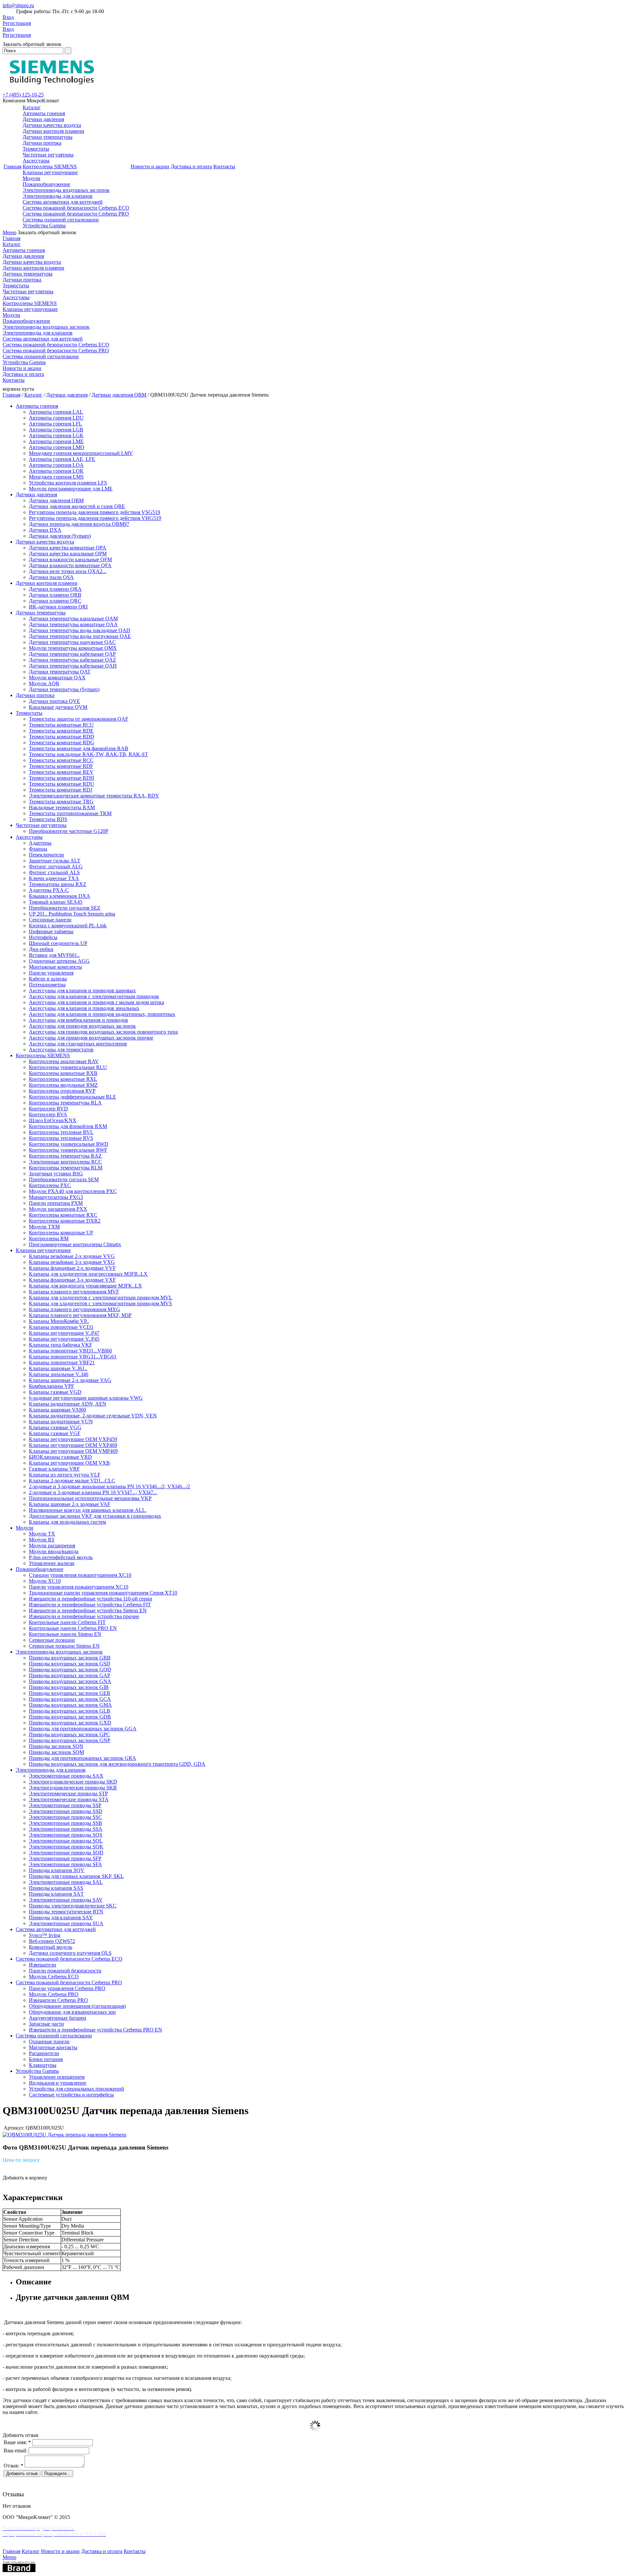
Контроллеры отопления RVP (62, 1091)
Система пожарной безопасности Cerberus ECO (76, 208)
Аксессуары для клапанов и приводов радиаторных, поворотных (102, 1014)
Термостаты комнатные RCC (61, 760)
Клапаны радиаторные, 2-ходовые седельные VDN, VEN (93, 1416)
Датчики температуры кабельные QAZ (73, 660)
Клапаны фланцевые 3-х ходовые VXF (72, 1280)
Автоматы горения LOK (56, 471)
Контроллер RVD (48, 1109)
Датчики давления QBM (119, 395)
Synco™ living (45, 1935)
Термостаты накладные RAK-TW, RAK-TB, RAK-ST (88, 754)
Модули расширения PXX (58, 1209)
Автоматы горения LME (56, 441)
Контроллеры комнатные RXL (63, 1079)
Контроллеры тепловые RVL (61, 1132)
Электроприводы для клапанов (58, 196)
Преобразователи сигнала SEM (64, 1179)
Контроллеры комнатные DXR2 (65, 1221)
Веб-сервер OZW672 (52, 1941)
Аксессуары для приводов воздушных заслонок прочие (91, 1038)
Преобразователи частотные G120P (69, 831)
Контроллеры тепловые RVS (61, 1138)
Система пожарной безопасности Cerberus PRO (76, 214)
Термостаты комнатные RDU (62, 784)
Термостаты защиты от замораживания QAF (79, 719)
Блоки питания (46, 2059)
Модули (31, 178)
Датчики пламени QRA (55, 589)
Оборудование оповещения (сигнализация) (77, 2006)
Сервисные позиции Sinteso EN (64, 1646)
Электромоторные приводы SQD (66, 1853)
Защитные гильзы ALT (55, 861)
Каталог (32, 107)
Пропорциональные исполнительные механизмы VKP (90, 1498)
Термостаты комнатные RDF (61, 766)
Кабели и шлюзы (48, 979)
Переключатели (46, 855)
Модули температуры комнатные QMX (73, 648)
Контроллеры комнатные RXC (63, 1215)
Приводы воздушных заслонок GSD (70, 1664)
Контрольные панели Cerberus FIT (67, 1622)
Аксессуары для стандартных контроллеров (78, 1044)
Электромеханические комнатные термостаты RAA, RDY (94, 796)
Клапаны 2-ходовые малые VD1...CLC (72, 1481)
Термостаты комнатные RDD (62, 737)
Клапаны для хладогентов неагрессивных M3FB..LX (88, 1274)
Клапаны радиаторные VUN (61, 1422)
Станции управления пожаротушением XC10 (80, 1575)
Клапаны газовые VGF (55, 1433)
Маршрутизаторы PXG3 (56, 1197)
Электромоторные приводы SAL (66, 1882)
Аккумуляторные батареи (58, 2018)
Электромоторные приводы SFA (65, 1864)
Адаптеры (40, 843)
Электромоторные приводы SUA (66, 1923)
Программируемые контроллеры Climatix (75, 1244)
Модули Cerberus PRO (54, 1994)
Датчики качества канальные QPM (68, 554)
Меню (10, 232)
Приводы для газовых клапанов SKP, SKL (76, 1876)
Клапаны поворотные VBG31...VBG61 (73, 1357)
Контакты (224, 166)
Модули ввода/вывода (54, 1551)
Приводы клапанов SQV (57, 1870)
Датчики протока (42, 143)
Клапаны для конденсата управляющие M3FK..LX (85, 1286)
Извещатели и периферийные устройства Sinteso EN (88, 1610)
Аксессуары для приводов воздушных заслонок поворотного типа (103, 1032)
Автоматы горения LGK (56, 435)
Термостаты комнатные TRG (61, 802)
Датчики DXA (45, 530)
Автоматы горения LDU (56, 418)
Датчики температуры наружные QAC (72, 642)
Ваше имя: (17, 2442)
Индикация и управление (58, 2083)
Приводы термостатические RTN (66, 1912)
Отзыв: (13, 2466)
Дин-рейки (41, 949)
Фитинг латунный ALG (56, 866)
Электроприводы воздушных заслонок (66, 190)
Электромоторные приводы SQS (66, 1835)
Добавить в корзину (25, 2178)
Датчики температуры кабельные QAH (73, 666)
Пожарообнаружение (46, 184)
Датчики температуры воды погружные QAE (80, 636)
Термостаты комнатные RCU (61, 725)
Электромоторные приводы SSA (66, 1829)
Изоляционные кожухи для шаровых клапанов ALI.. (88, 1510)
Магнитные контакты (53, 2047)
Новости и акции (150, 166)
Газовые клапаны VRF (54, 1469)
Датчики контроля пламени (53, 131)
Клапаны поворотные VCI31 (61, 1327)
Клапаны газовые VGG (55, 1427)
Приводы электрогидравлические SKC (73, 1906)
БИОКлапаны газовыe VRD (60, 1457)
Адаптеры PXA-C (49, 890)
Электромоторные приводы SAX (66, 1776)
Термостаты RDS (48, 819)
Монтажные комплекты (55, 967)
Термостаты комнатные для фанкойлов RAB (79, 748)
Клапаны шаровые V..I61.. (58, 1368)
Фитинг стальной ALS (54, 872)
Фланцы (38, 849)
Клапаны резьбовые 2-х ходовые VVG (72, 1256)
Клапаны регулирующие (50, 172)
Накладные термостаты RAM (62, 807)
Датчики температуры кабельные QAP (72, 654)
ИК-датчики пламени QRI (58, 607)
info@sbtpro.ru (18, 5)
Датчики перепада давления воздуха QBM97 (79, 524)
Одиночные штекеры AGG (59, 961)
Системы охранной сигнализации (61, 220)
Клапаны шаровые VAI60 (57, 1410)
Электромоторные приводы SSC (65, 1817)
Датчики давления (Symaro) (60, 536)
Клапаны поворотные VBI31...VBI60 (70, 1351)
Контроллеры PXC (50, 1185)
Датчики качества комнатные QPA (68, 548)
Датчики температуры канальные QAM (73, 618)
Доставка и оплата (191, 166)
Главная (12, 166)
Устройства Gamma (44, 226)
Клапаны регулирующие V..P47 (64, 1333)
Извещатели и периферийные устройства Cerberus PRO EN (95, 2030)
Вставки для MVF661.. (54, 955)
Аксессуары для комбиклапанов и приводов (78, 1020)
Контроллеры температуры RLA (65, 1103)
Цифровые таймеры (51, 931)
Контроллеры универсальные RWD (69, 1144)
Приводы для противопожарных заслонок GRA (83, 1758)
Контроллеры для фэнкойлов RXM (68, 1126)
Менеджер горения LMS (56, 477)
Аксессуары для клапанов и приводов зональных (84, 1008)
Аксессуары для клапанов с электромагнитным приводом (94, 996)
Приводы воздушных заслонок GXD (70, 1723)
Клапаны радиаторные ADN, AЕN (68, 1404)
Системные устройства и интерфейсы (71, 2095)
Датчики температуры (48, 137)
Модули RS (42, 1540)
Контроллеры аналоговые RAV (64, 1061)
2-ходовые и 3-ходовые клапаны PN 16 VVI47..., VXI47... (93, 1492)
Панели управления (51, 973)
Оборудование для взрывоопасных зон (72, 2012)
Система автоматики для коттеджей (63, 202)
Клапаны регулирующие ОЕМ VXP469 (73, 1445)
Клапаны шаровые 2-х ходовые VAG (70, 1380)
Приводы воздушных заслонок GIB (69, 1687)
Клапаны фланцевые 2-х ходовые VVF (72, 1268)
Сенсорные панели (50, 920)
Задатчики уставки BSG (56, 1174)
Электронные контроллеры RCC (65, 1162)
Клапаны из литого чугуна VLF (65, 1475)
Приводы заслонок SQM (56, 1752)
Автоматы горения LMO (57, 447)
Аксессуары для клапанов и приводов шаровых (82, 990)
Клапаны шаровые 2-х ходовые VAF (70, 1504)
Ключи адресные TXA (54, 878)
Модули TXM (44, 1227)
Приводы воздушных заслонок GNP (70, 1740)
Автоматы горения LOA (56, 465)
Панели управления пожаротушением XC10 (79, 1587)
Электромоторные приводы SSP (65, 1805)
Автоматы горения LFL (55, 424)
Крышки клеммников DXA (60, 896)
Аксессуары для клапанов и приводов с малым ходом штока (96, 1002)
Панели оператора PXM (56, 1203)
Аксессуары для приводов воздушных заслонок (82, 1026)
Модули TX (42, 1534)
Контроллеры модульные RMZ (63, 1085)
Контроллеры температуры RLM (66, 1168)
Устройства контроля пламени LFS (68, 483)
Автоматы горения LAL (56, 412)
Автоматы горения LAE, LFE (62, 459)
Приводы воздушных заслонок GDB (70, 1717)
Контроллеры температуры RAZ (65, 1156)
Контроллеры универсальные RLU (68, 1067)
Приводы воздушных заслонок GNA (70, 1681)
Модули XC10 (45, 1581)
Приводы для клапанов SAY (61, 1917)
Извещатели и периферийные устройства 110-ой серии (91, 1599)
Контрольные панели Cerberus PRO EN (73, 1628)
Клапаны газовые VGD (55, 1392)
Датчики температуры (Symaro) (64, 689)
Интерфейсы (43, 937)
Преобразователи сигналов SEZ (65, 908)
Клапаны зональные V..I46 (59, 1374)
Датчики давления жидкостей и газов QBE (77, 506)
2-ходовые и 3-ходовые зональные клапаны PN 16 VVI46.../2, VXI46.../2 (109, 1486)
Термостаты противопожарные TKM (70, 813)
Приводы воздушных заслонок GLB (70, 1711)
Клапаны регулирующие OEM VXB (69, 1463)
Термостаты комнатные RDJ (61, 790)
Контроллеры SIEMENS (50, 166)
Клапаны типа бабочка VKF (61, 1345)
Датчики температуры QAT (60, 672)
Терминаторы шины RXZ (58, 884)
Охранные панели (49, 2041)
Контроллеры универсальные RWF (68, 1150)
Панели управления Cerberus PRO (67, 1988)
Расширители (44, 2053)
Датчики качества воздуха (52, 125)
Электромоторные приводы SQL (66, 1841)
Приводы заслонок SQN (56, 1746)
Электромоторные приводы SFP (65, 1858)
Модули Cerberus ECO (54, 1977)
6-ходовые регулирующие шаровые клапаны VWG (86, 1398)
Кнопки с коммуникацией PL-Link (68, 926)
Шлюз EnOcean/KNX (53, 1120)
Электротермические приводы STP (68, 1793)
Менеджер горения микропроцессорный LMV (81, 453)
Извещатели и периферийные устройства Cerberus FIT (90, 1605)
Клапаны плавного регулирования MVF (74, 1292)
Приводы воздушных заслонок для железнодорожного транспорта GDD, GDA (117, 1764)
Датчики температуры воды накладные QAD (80, 630)
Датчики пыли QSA (51, 577)
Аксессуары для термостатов (61, 1050)
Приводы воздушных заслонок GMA (70, 1705)
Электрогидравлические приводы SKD (73, 1782)
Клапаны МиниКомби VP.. (59, 1321)
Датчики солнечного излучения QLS (70, 1953)
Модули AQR (44, 683)
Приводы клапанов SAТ (56, 1894)
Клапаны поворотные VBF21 (62, 1362)
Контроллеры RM (49, 1238)
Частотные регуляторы (48, 155)
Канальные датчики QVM (58, 707)
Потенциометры (47, 985)
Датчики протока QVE (54, 701)
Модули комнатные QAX (57, 678)
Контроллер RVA (48, 1114)
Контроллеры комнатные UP (61, 1233)
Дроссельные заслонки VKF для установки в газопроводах (95, 1516)
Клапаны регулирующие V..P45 (64, 1339)
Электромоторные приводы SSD (66, 1811)
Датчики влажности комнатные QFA (70, 565)
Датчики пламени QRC (55, 601)
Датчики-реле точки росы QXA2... (68, 571)
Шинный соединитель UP (58, 943)
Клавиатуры (43, 2065)
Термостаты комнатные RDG (62, 742)
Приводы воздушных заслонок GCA (70, 1699)
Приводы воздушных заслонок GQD (70, 1669)
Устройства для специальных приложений (76, 2089)
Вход (8, 17)
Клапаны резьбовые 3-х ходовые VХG (72, 1262)
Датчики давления (43, 119)
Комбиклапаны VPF (52, 1386)
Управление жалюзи (52, 1563)
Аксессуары (36, 161)
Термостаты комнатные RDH (62, 778)
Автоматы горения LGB (56, 430)
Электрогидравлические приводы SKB (73, 1788)
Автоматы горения (44, 113)
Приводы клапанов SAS (56, 1888)
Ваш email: (15, 2451)
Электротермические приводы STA (69, 1799)
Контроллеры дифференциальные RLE (73, 1097)
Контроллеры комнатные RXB (63, 1073)
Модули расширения (52, 1546)
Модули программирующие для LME (71, 489)
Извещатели (42, 1965)
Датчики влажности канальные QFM (70, 559)
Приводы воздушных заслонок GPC (69, 1734)
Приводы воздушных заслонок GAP (70, 1675)
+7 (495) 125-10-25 (23, 95)
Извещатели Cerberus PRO (58, 2000)
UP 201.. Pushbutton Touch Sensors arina (72, 914)
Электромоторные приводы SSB (65, 1823)
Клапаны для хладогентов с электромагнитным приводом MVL (101, 1298)
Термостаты (36, 149)
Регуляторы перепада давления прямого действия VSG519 (94, 512)
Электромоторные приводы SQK (66, 1847)
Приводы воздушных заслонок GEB (70, 1693)
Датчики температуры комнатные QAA (73, 624)
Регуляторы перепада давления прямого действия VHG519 (95, 518)
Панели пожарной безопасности (65, 1971)
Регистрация (17, 23)
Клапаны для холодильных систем (67, 1522)
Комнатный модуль (51, 1947)
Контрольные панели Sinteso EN (65, 1634)
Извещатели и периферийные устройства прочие (84, 1616)
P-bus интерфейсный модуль (61, 1557)
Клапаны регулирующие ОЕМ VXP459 (73, 1439)
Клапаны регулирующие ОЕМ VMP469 (73, 1451)
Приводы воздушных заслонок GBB (70, 1658)
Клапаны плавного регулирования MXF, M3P (80, 1315)
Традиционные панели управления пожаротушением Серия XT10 (103, 1593)
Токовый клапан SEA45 (56, 902)
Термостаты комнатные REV (61, 772)
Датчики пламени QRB (55, 595)
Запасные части (46, 2024)
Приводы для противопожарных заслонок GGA (83, 1729)
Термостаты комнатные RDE (61, 731)
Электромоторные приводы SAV (66, 1900)
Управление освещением (57, 2077)
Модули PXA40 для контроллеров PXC (73, 1191)
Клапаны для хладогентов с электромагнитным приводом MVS (100, 1303)
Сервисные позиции (52, 1640)
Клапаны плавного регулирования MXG (74, 1309)
